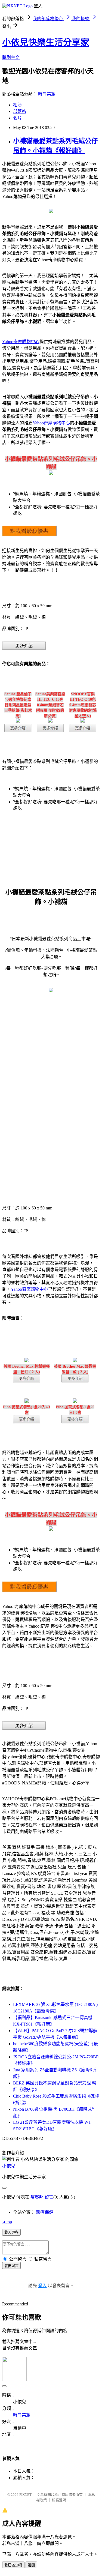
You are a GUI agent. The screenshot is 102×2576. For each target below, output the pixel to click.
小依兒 (9, 2166)
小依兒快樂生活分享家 (46, 42)
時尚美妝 (47, 94)
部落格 (20, 111)
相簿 (17, 105)
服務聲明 (59, 2500)
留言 (49, 2197)
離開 (31, 2565)
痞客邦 (37, 2197)
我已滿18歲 (13, 2565)
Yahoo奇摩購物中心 (21, 342)
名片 (17, 118)
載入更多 (11, 2232)
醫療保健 (45, 2212)
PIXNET (25, 2495)
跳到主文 (11, 57)
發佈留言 (11, 2266)
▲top (7, 2222)
